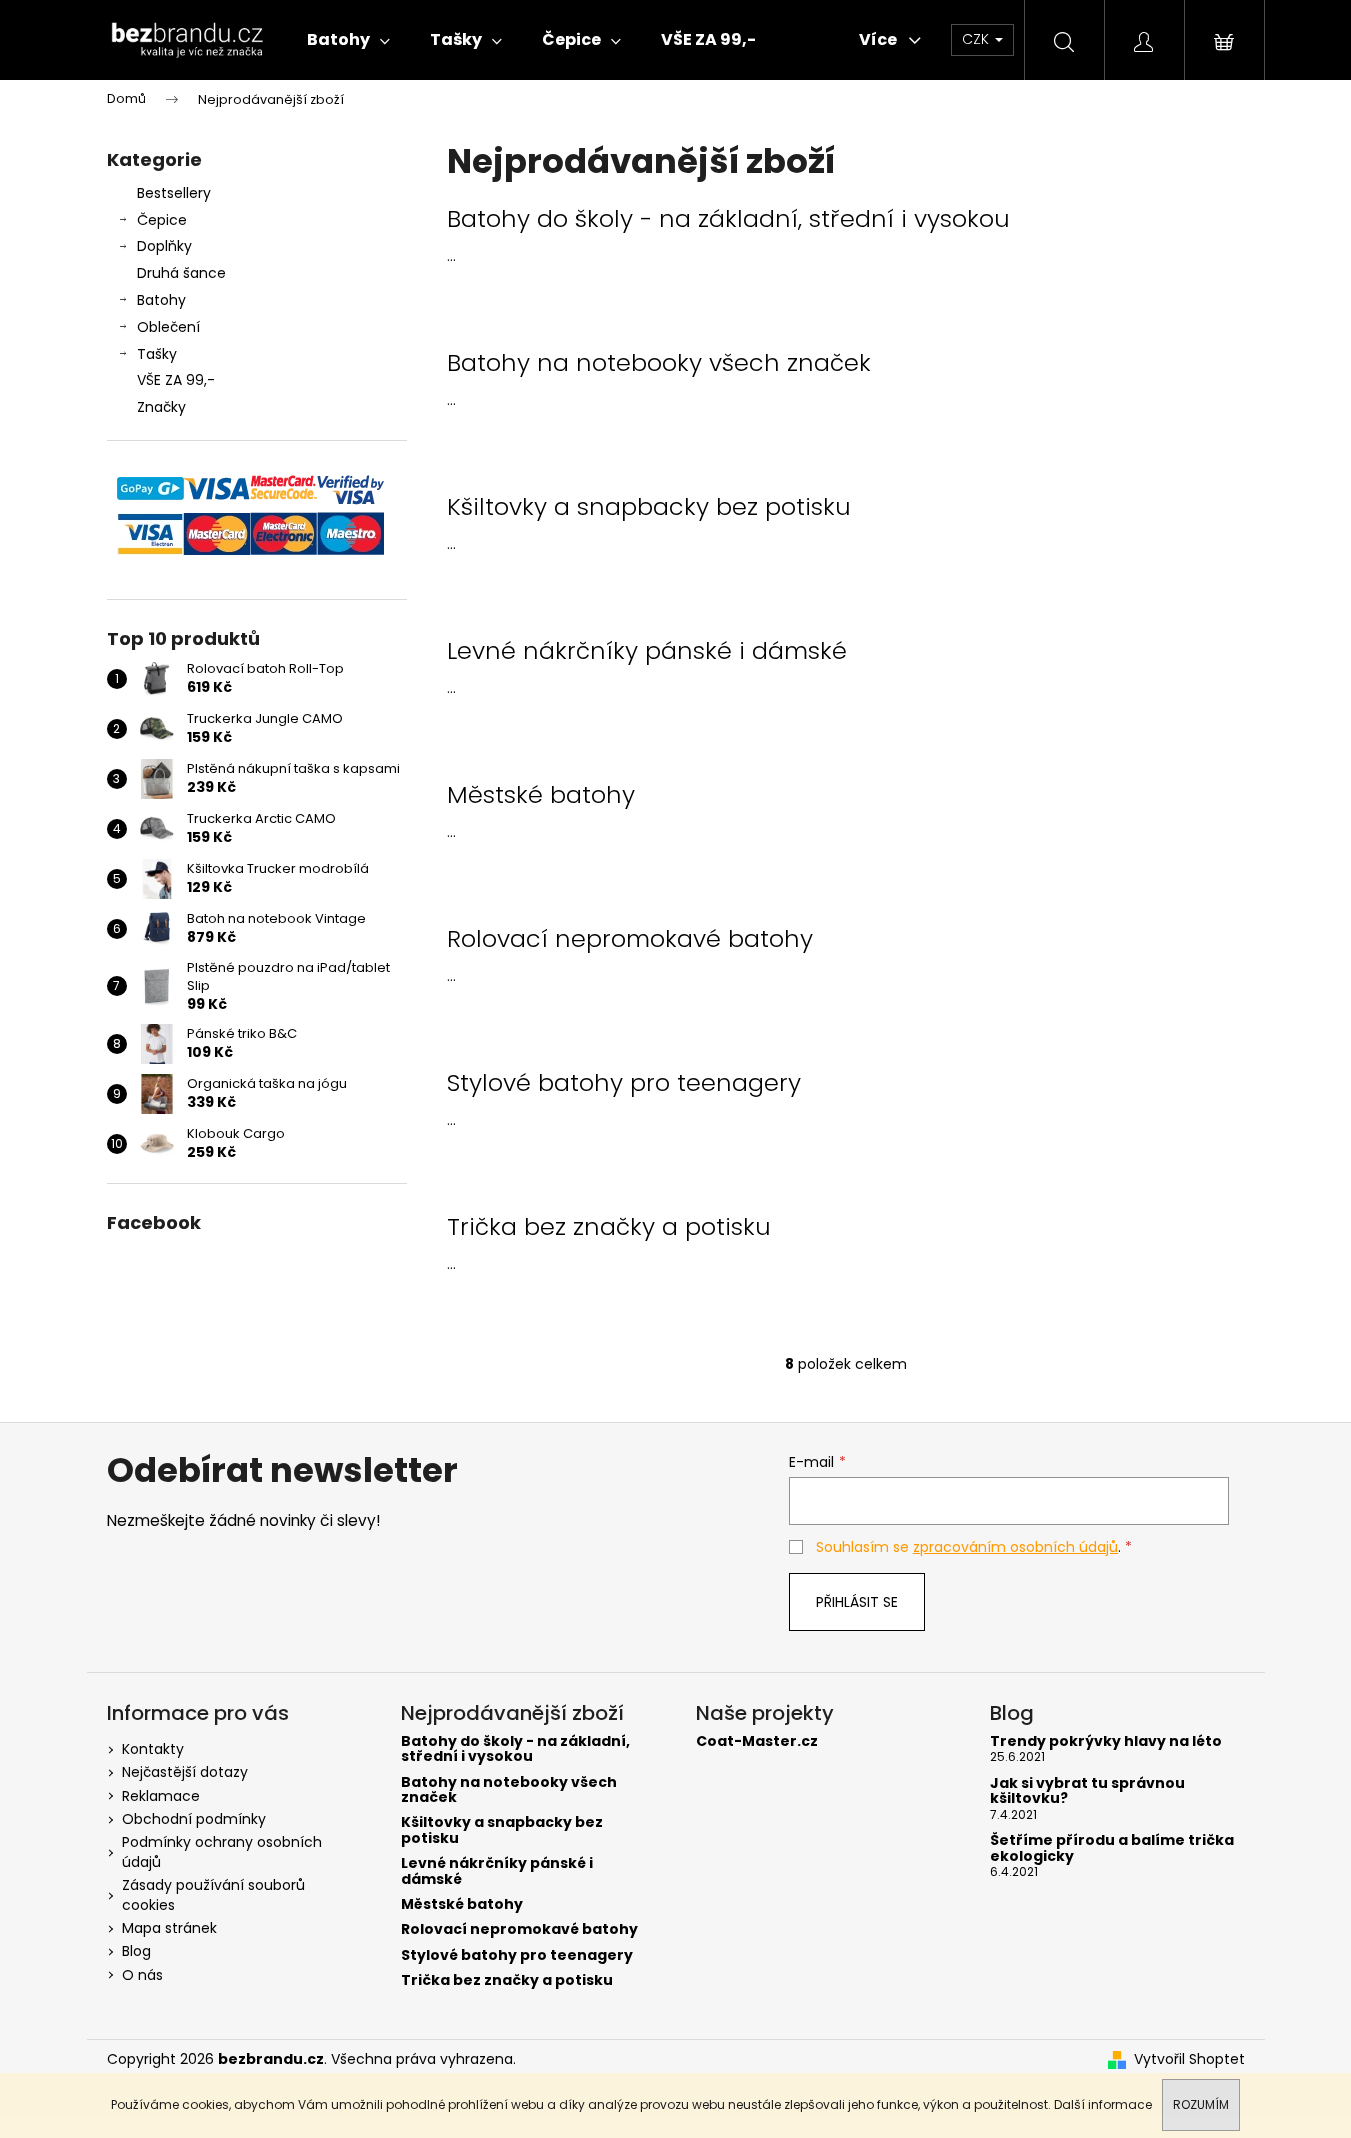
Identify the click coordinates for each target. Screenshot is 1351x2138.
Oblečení (168, 327)
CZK (977, 39)
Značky (161, 407)
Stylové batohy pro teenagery (624, 1083)
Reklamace (161, 1796)
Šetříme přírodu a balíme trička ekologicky (1112, 1848)
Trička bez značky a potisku (609, 1227)
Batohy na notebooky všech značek (659, 363)
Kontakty (153, 1749)
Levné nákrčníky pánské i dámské (647, 651)
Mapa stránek (169, 1928)
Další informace (1103, 2104)
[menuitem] (348, 40)
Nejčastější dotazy (185, 1772)
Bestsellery (174, 193)
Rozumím (1201, 2104)
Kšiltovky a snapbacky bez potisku (649, 507)
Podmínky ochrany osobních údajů (222, 1851)
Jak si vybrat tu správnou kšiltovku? (1087, 1791)
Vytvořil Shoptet (1189, 2059)
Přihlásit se (857, 1602)
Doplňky (164, 246)
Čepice (162, 220)
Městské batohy (541, 795)
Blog (136, 1951)
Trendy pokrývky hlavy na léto (1106, 1741)
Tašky (157, 354)
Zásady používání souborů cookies (213, 1894)
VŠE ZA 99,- (176, 380)
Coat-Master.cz (757, 1741)
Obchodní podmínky (194, 1819)
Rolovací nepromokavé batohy (630, 939)
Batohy (161, 300)
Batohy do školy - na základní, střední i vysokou (728, 219)
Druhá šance (181, 273)
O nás (142, 1975)
